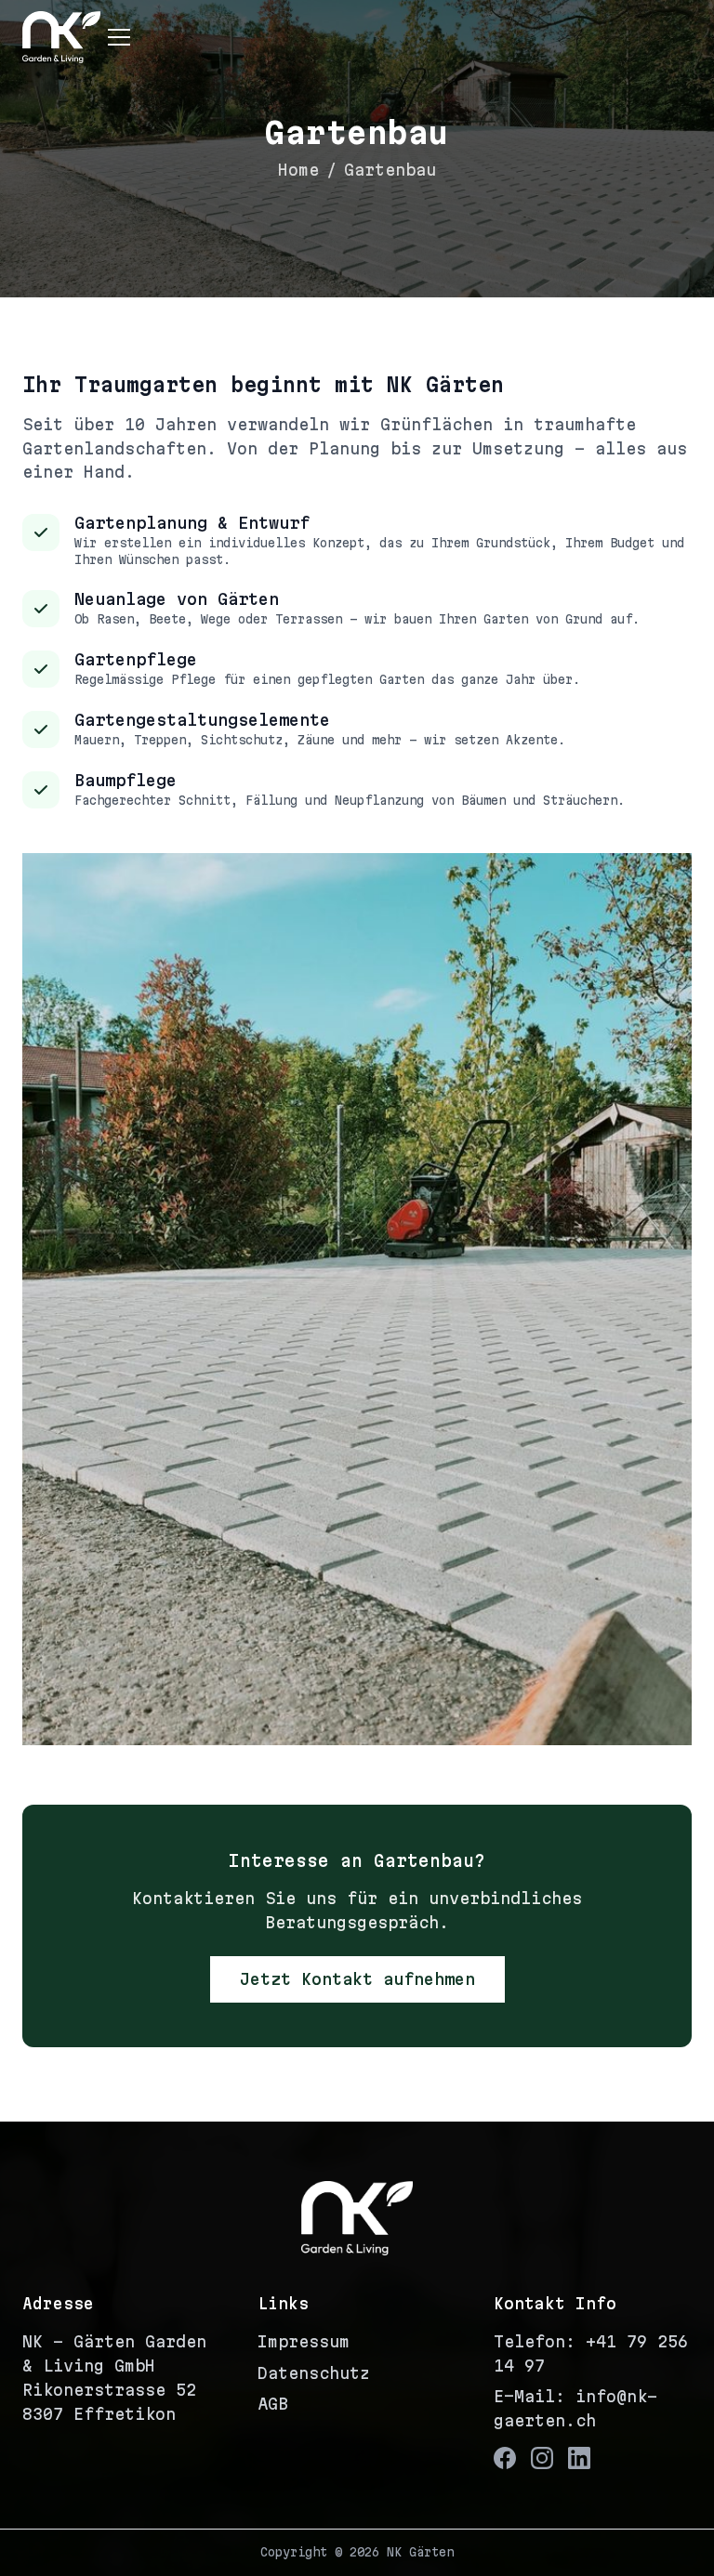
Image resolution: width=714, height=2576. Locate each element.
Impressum (304, 2341)
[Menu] (119, 37)
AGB (273, 2404)
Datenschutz (314, 2373)
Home (298, 170)
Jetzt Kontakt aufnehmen (357, 1979)
